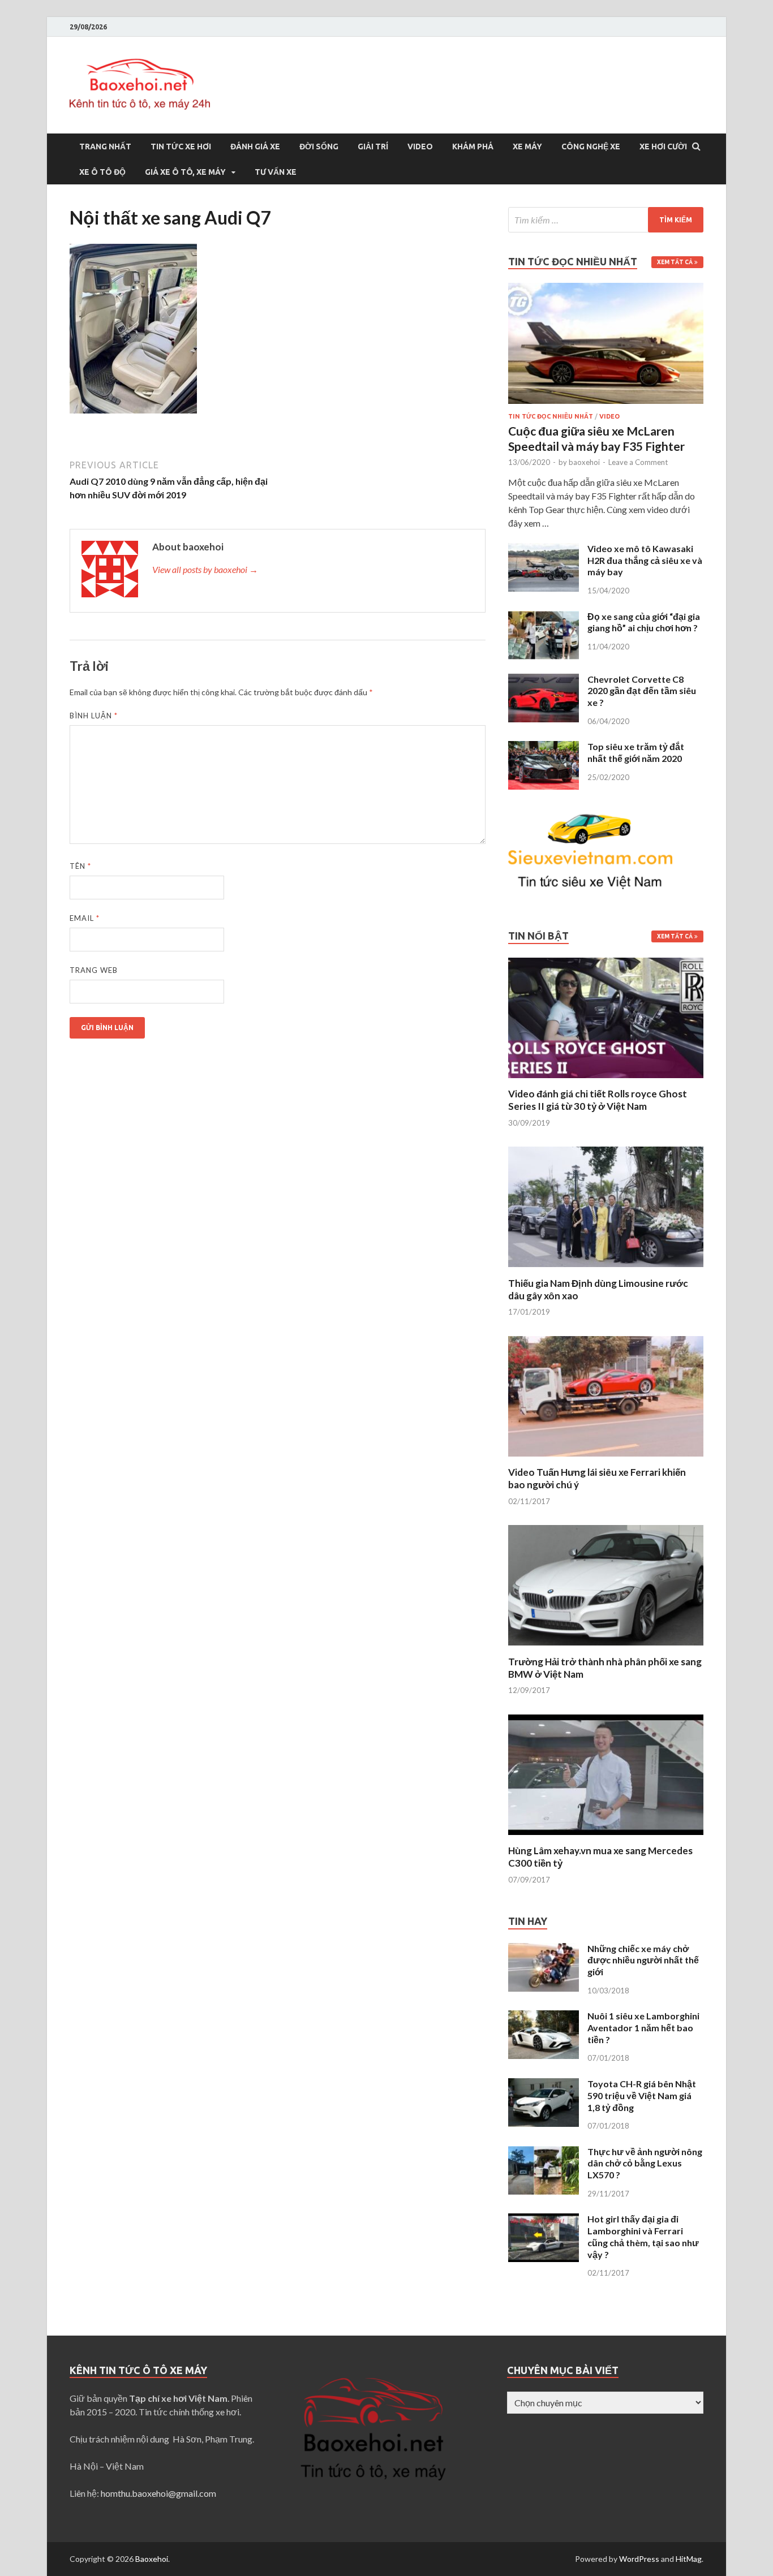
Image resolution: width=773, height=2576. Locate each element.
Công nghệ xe (591, 147)
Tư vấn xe (276, 172)
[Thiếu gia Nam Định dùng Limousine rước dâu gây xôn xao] (606, 1270)
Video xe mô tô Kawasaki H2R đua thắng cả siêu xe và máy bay (645, 560)
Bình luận (94, 716)
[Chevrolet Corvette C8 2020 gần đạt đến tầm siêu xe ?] (544, 680)
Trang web (94, 970)
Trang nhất (105, 147)
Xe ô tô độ (102, 172)
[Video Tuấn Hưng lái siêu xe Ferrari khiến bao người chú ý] (606, 1459)
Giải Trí (373, 147)
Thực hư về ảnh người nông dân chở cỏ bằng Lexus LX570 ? (645, 2163)
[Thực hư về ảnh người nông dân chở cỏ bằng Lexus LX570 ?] (544, 2153)
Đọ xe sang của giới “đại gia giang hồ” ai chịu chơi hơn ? (644, 622)
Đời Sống (319, 147)
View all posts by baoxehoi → (205, 569)
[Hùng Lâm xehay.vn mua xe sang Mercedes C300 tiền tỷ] (606, 1838)
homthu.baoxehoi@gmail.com (158, 2493)
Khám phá (473, 147)
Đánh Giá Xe (255, 147)
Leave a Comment (638, 462)
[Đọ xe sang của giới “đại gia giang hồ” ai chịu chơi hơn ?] (544, 617)
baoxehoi (584, 462)
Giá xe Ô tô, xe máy (185, 172)
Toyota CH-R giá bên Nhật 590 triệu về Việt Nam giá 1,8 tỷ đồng (642, 2095)
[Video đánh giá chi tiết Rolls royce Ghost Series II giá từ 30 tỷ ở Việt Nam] (606, 1081)
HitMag (689, 2559)
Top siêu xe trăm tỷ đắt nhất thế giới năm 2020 (636, 752)
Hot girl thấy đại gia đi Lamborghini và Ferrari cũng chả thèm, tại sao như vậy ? (643, 2236)
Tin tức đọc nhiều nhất (551, 416)
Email (85, 918)
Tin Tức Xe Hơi (181, 147)
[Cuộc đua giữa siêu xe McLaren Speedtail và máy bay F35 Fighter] (606, 289)
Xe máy (527, 147)
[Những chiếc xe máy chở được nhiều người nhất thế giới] (544, 1950)
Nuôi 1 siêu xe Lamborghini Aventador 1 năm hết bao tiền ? (643, 2028)
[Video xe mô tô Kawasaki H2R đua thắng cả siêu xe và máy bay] (544, 550)
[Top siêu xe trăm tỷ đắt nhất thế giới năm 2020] (544, 748)
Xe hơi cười (663, 147)
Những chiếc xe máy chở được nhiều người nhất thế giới (643, 1960)
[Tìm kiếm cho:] (606, 220)
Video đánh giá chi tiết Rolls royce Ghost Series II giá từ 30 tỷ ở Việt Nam (598, 1100)
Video (420, 147)
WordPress (639, 2559)
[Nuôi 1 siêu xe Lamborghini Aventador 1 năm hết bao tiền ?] (544, 2017)
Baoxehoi (152, 2559)
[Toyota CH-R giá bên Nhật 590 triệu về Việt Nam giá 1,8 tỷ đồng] (544, 2085)
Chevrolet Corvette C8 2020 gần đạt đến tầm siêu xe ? (642, 691)
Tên (80, 866)
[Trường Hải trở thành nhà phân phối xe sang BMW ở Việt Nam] (606, 1649)
